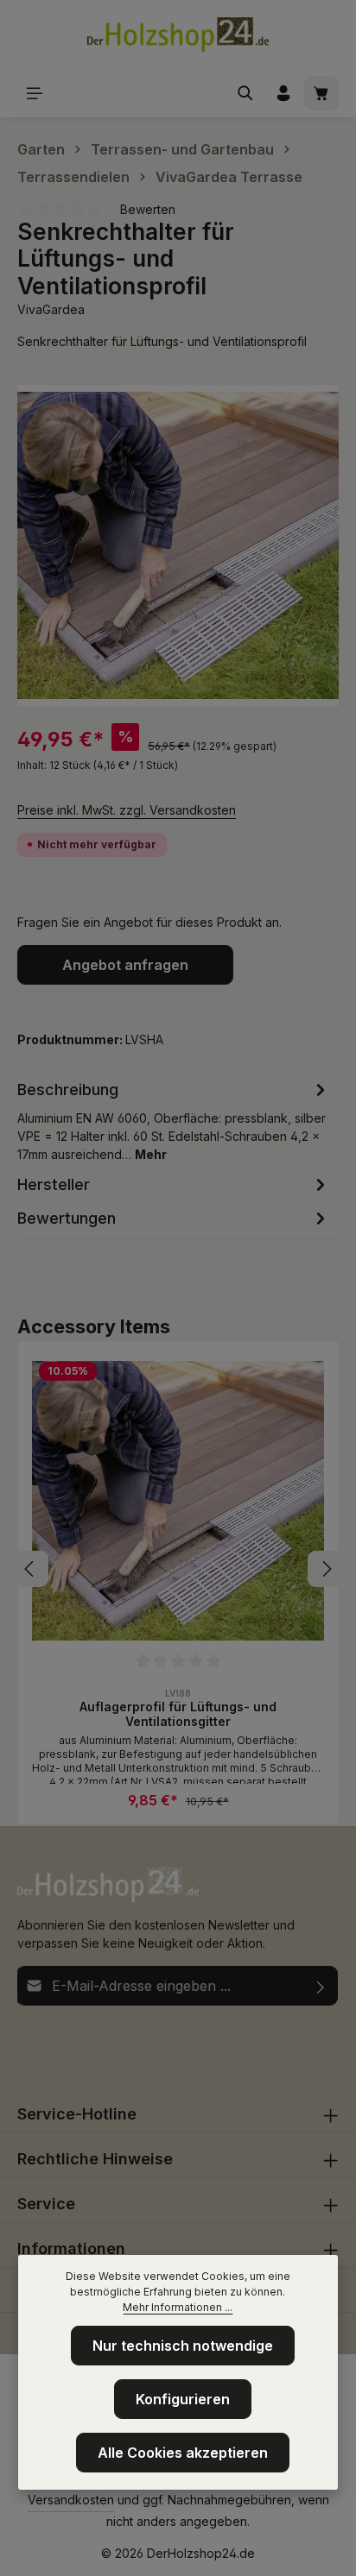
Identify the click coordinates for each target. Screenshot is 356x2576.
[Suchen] (245, 93)
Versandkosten (71, 2500)
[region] (178, 545)
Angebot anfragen (125, 965)
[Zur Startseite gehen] (178, 35)
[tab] (174, 1120)
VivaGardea (51, 309)
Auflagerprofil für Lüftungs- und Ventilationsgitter (178, 1714)
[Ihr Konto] (283, 93)
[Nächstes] (326, 1569)
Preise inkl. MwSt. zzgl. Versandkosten (127, 810)
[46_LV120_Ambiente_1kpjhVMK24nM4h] (178, 545)
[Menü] (35, 93)
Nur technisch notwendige (183, 2346)
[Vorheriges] (30, 1569)
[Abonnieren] (321, 1986)
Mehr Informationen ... (178, 2307)
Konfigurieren (183, 2399)
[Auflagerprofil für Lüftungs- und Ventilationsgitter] (178, 1501)
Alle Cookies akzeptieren (183, 2453)
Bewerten (148, 209)
